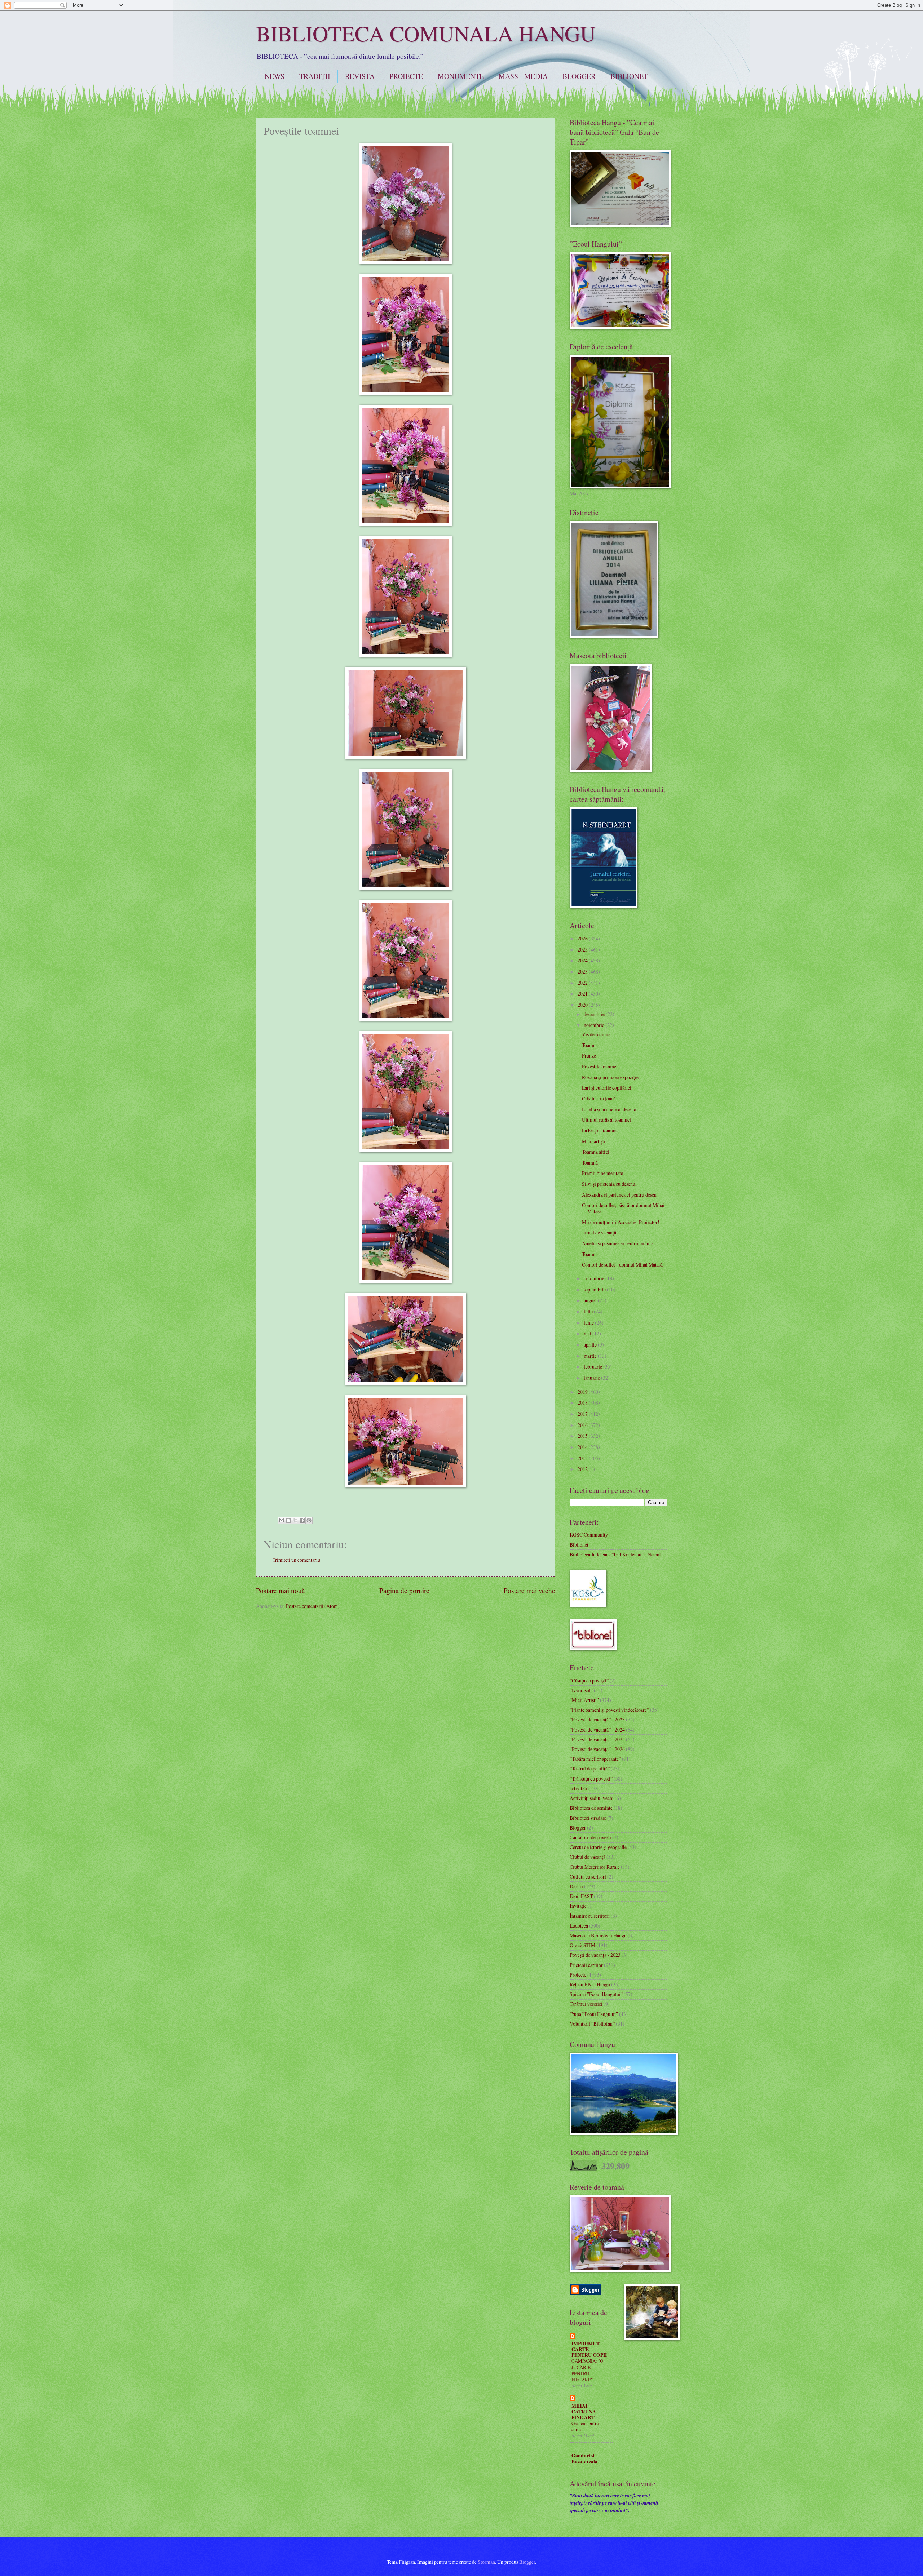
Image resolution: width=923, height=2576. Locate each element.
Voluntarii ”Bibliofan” (592, 2024)
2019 (583, 1392)
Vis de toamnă (596, 1034)
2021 (583, 994)
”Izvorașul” (581, 1690)
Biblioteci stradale (588, 1818)
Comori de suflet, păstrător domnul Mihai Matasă (623, 1208)
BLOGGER (579, 76)
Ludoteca (579, 1926)
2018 (583, 1403)
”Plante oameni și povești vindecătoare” (609, 1710)
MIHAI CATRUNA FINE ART (584, 2412)
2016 (583, 1425)
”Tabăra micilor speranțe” (595, 1759)
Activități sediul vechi (592, 1798)
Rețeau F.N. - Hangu (590, 1984)
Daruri (576, 1886)
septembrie (595, 1289)
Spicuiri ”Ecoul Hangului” (596, 1994)
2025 (583, 950)
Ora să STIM (582, 1945)
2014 (583, 1447)
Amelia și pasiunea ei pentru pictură (618, 1243)
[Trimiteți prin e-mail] (282, 1520)
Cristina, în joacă (599, 1098)
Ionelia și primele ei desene (609, 1109)
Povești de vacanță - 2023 (595, 1955)
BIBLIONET (629, 76)
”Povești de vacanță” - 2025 (597, 1739)
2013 (583, 1458)
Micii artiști (594, 1141)
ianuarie (592, 1378)
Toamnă (590, 1045)
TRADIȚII (315, 76)
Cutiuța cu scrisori (588, 1877)
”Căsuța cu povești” (589, 1681)
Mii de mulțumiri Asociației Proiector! (621, 1222)
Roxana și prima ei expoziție (610, 1077)
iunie (589, 1323)
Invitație (578, 1906)
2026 (583, 938)
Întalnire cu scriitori (590, 1916)
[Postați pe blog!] (288, 1520)
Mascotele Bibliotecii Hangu (598, 1935)
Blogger (578, 1828)
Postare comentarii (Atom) (313, 1606)
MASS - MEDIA (523, 76)
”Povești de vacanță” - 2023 (597, 1719)
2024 (583, 960)
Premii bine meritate (602, 1173)
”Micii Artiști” (584, 1700)
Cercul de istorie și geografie (598, 1847)
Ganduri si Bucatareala (584, 2458)
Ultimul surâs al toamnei (606, 1120)
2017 (583, 1414)
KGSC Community (589, 1535)
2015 (583, 1436)
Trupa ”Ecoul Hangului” (594, 2014)
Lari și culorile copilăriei (607, 1088)
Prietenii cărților (586, 1965)
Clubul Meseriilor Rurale (595, 1867)
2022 (583, 983)
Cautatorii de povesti (590, 1837)
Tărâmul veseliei (586, 2004)
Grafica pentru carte (585, 2426)
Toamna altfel (596, 1152)
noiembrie (595, 1025)
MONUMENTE (461, 76)
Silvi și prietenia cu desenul (609, 1184)
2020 (583, 1005)
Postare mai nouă (281, 1590)
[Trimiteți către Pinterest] (309, 1520)
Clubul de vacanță (588, 1857)
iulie (589, 1311)
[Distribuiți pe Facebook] (302, 1520)
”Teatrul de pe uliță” (590, 1768)
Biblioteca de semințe (591, 1808)
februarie (593, 1367)
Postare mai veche (529, 1590)
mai (588, 1333)
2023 (583, 972)
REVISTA (360, 76)
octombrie (595, 1278)
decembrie (595, 1014)
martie (591, 1356)
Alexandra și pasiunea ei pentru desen (619, 1195)
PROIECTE (406, 76)
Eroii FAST (581, 1896)
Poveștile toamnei (600, 1066)
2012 (583, 1469)
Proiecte (578, 1975)
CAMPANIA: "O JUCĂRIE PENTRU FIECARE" (587, 2370)
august (591, 1300)
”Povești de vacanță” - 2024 (597, 1730)
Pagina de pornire (404, 1590)
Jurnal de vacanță (599, 1232)
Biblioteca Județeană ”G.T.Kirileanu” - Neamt (615, 1554)
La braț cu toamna (600, 1130)
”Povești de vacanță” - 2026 (597, 1749)
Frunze (589, 1056)
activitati (578, 1788)
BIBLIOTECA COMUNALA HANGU (426, 33)
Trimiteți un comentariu (296, 1560)
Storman (486, 2562)
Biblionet (579, 1545)
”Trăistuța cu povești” (591, 1779)
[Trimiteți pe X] (295, 1520)
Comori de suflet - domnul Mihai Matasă (622, 1265)
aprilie (591, 1345)
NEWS (275, 76)
